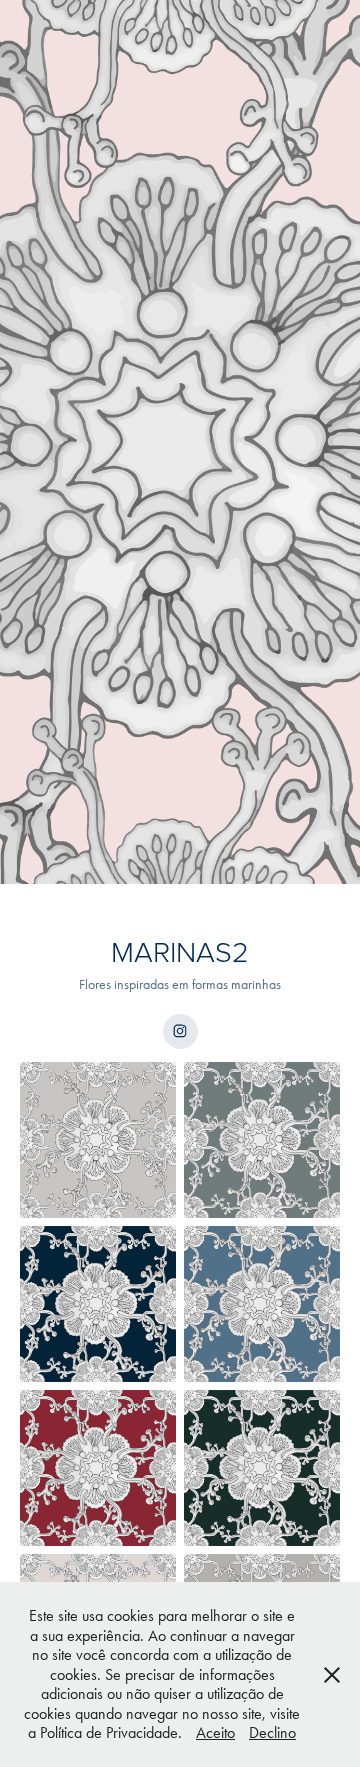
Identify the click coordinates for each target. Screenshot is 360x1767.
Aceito (215, 1732)
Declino (272, 1732)
